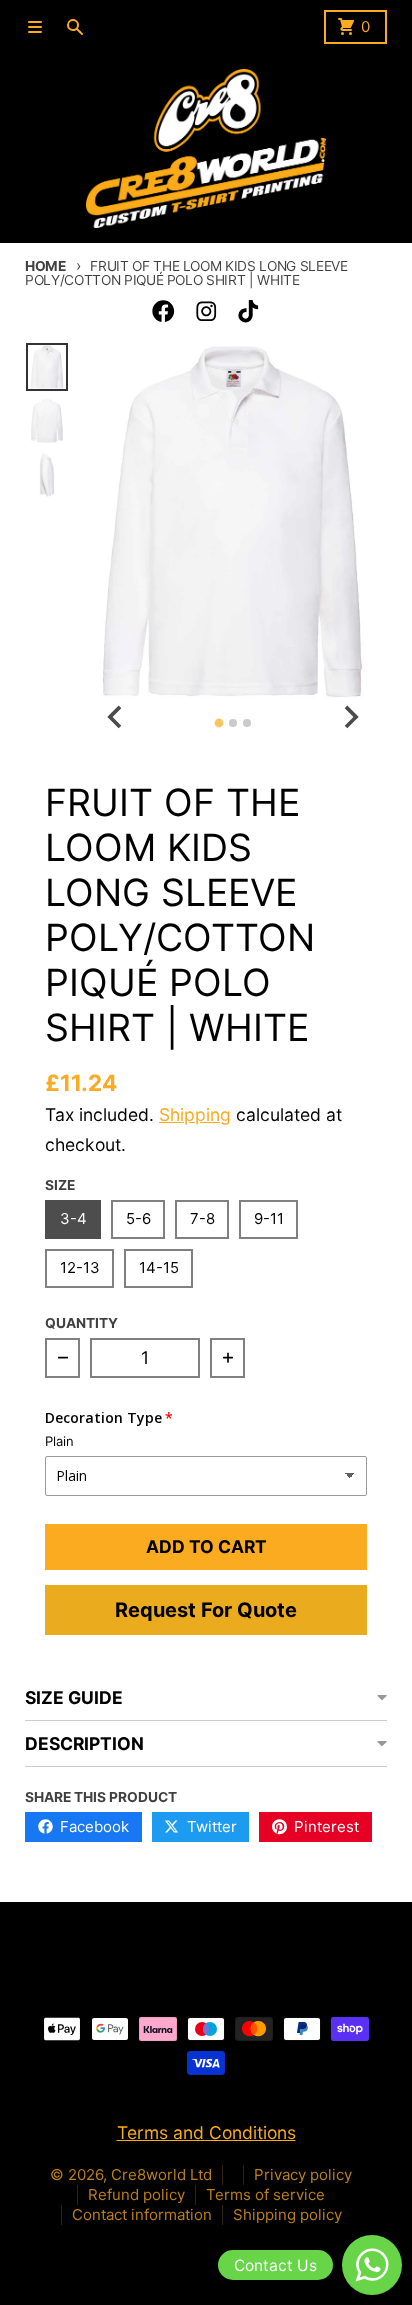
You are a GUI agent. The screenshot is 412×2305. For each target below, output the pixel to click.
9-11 (269, 1218)
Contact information (142, 2214)
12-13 (80, 1267)
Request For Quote (206, 1610)
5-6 (138, 1218)
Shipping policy (287, 2214)
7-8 (202, 1218)
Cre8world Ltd (161, 2174)
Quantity (81, 1323)
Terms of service (265, 2194)
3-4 (73, 1218)
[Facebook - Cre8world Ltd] (163, 311)
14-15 (159, 1267)
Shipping (195, 1114)
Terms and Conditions (206, 2132)
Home (45, 266)
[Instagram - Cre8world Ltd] (206, 311)
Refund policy (136, 2194)
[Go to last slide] (115, 717)
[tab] (218, 722)
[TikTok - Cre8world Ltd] (248, 311)
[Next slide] (349, 717)
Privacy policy (303, 2174)
